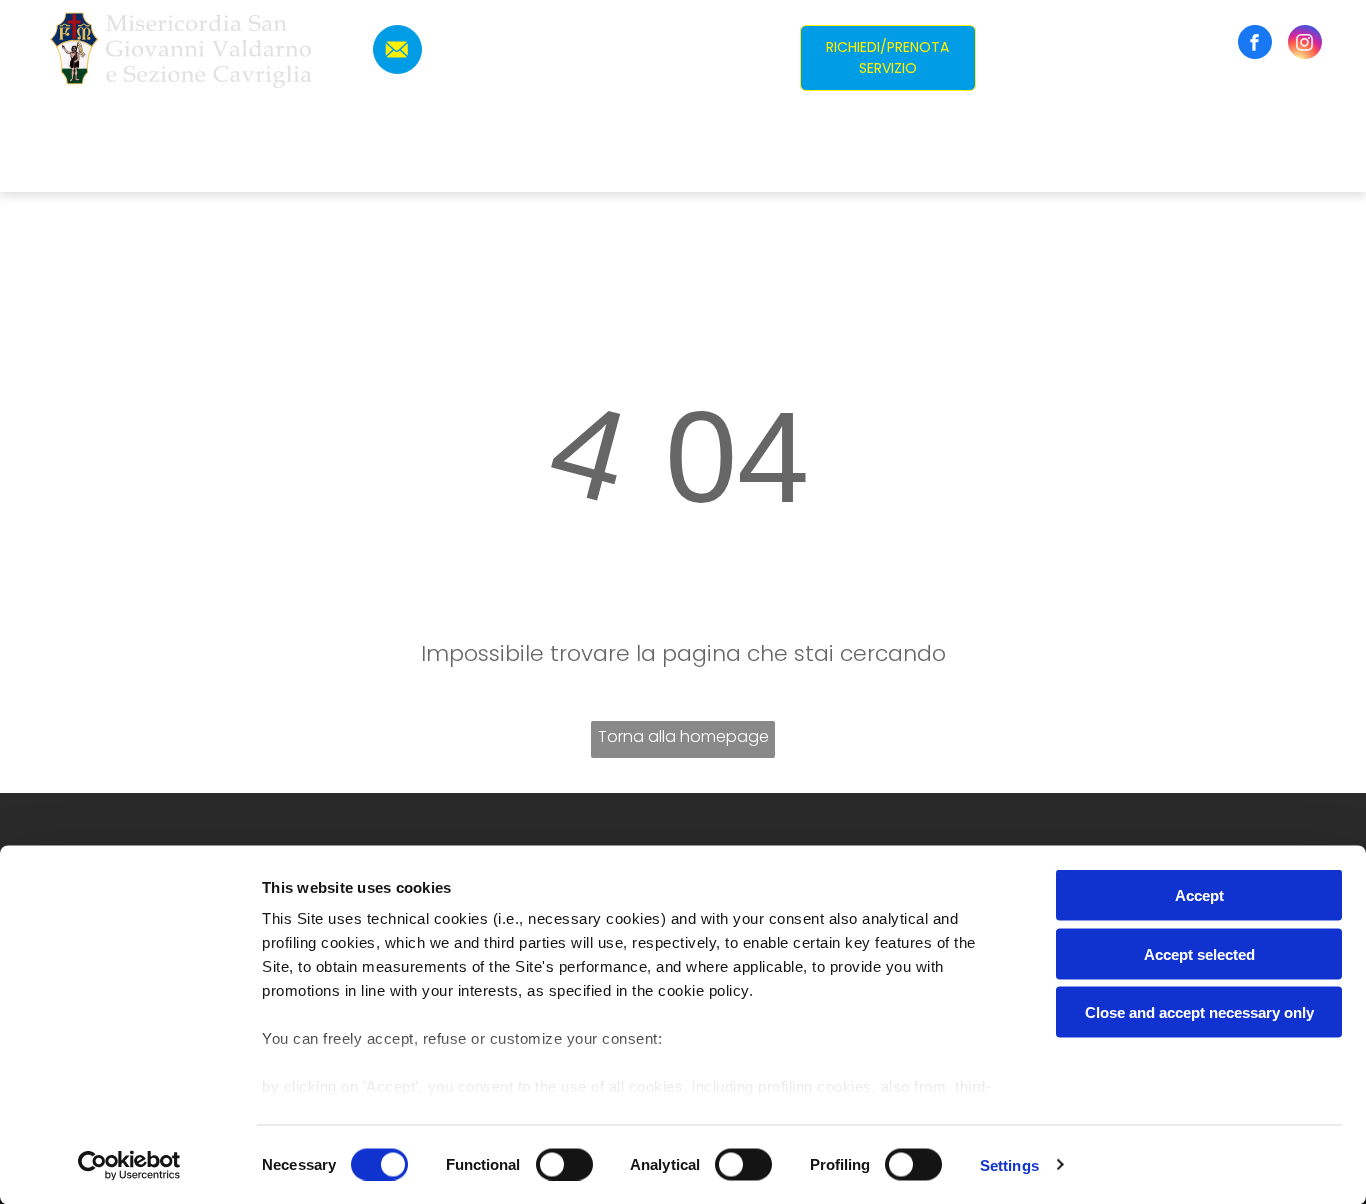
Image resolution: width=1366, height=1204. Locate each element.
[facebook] (1255, 44)
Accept (1199, 895)
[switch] (564, 1164)
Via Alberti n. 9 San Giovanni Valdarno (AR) (599, 22)
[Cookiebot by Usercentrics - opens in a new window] (129, 1165)
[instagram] (1305, 44)
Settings (1009, 1164)
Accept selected (1199, 953)
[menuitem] (471, 161)
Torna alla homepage (683, 736)
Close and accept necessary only (1199, 1012)
